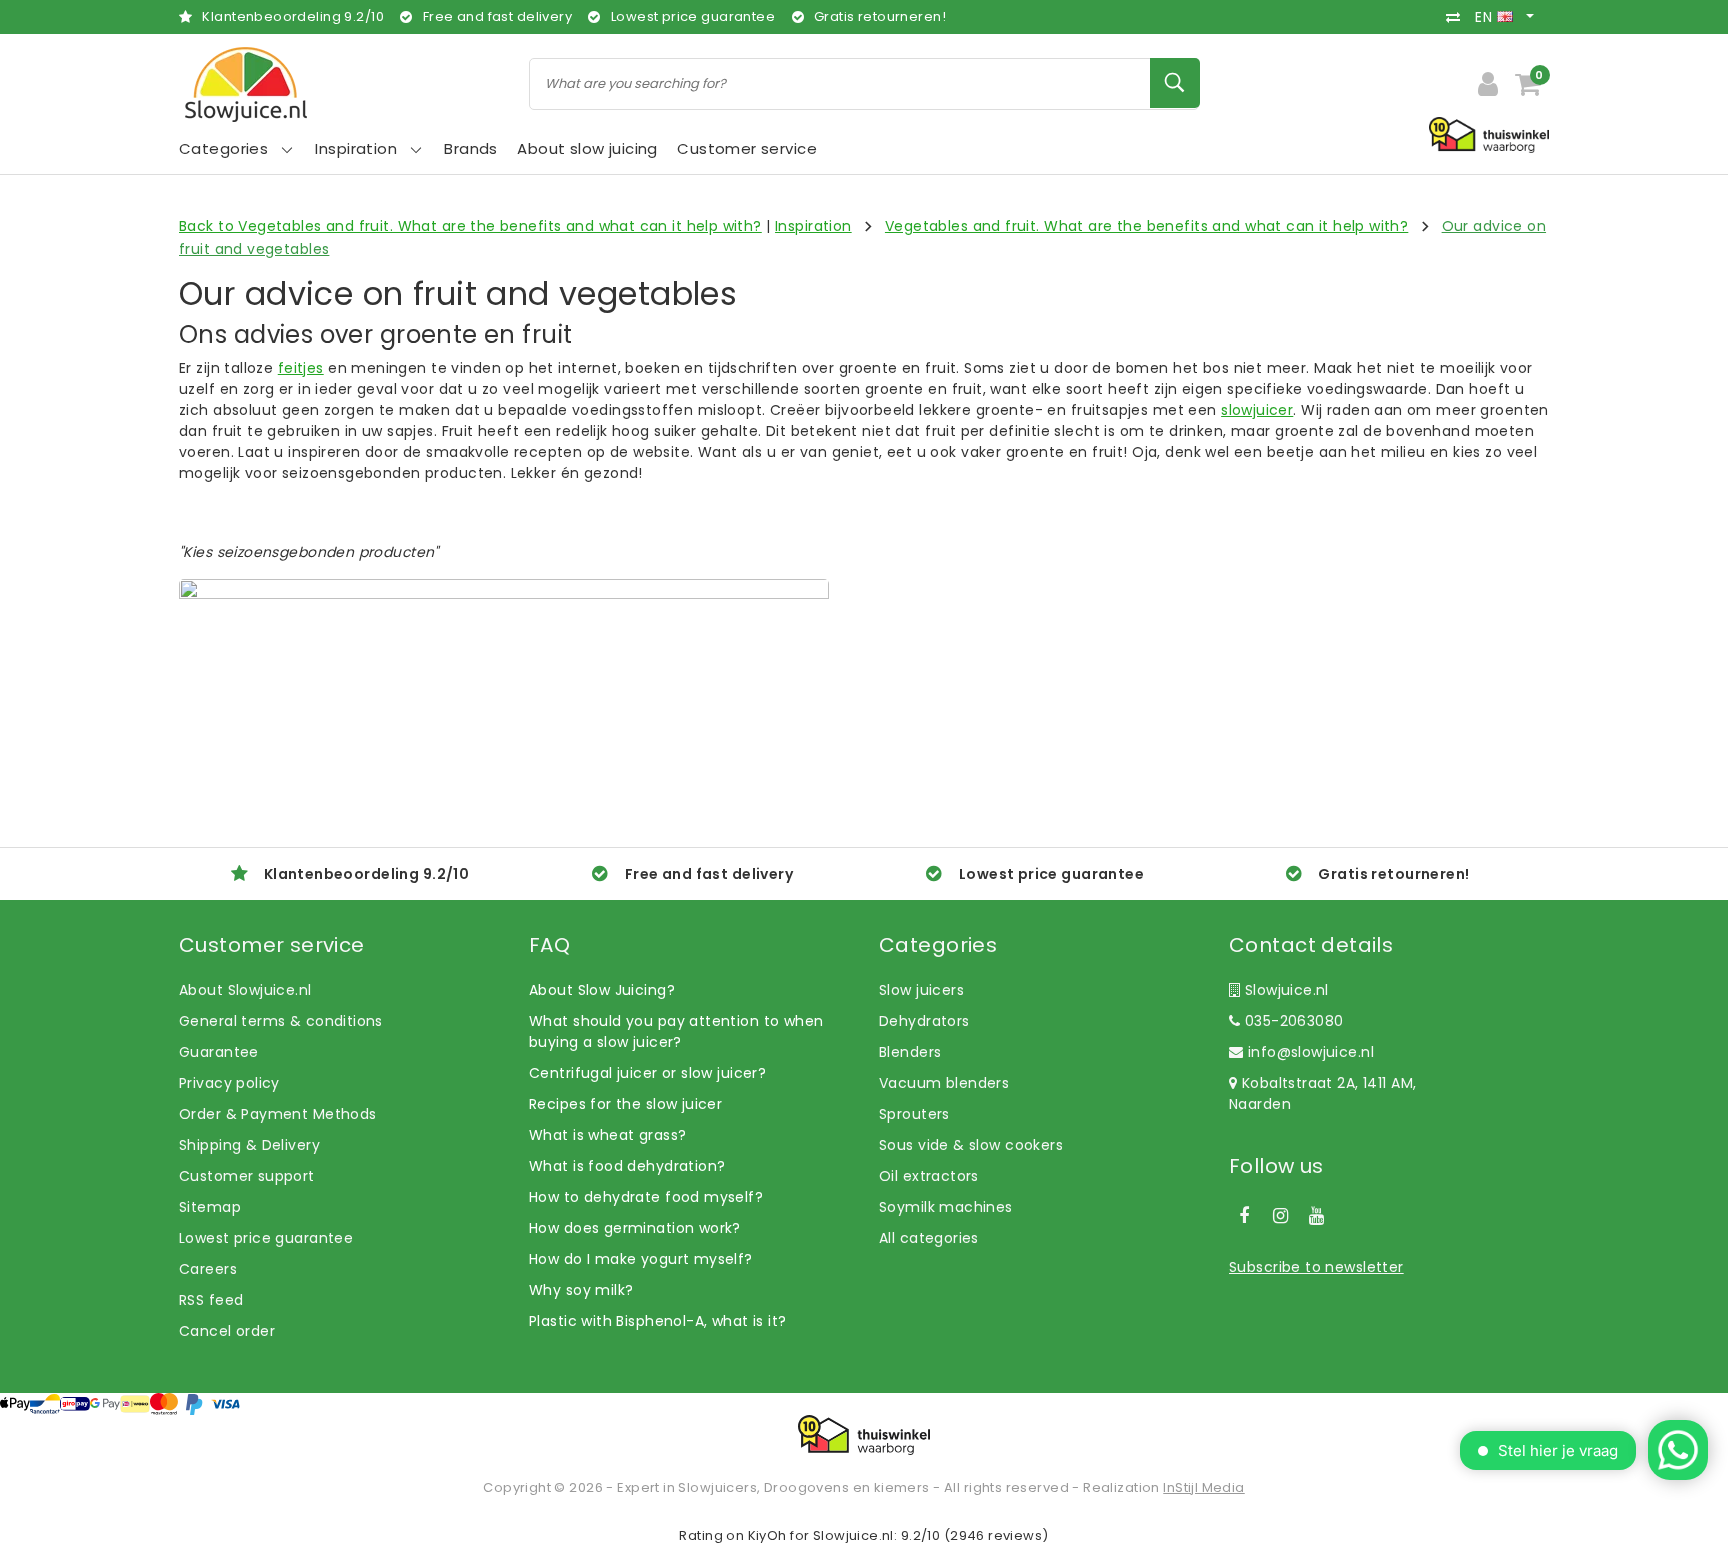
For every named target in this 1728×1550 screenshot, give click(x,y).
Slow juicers (921, 990)
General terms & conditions (281, 1021)
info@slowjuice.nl (1311, 1052)
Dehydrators (924, 1021)
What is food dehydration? (627, 1166)
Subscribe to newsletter (1316, 1267)
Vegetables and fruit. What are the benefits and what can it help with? (1146, 226)
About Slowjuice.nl (245, 990)
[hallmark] (1489, 134)
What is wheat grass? (607, 1135)
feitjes (301, 368)
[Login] (1488, 84)
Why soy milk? (581, 1290)
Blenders (910, 1052)
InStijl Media (1203, 1487)
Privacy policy (229, 1083)
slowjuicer (1257, 410)
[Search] (1175, 83)
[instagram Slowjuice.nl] (1280, 1216)
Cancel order (227, 1331)
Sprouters (914, 1114)
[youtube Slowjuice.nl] (1317, 1216)
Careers (208, 1269)
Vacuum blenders (944, 1083)
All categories (929, 1238)
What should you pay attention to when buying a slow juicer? (676, 1031)
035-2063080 (1291, 1021)
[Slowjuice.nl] (246, 84)
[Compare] (1458, 17)
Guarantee (219, 1052)
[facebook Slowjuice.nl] (1244, 1216)
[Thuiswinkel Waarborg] (864, 1435)
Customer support (247, 1176)
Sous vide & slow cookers (971, 1145)
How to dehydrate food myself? (646, 1197)
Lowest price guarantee (266, 1238)
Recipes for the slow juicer (625, 1104)
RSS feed (211, 1300)
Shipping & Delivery (249, 1145)
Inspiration (813, 226)
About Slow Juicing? (602, 990)
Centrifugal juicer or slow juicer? (647, 1073)
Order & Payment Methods (278, 1114)
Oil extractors (929, 1176)
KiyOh (767, 1535)
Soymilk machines (946, 1207)
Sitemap (210, 1207)
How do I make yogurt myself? (641, 1259)
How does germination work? (635, 1228)
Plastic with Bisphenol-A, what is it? (658, 1321)
